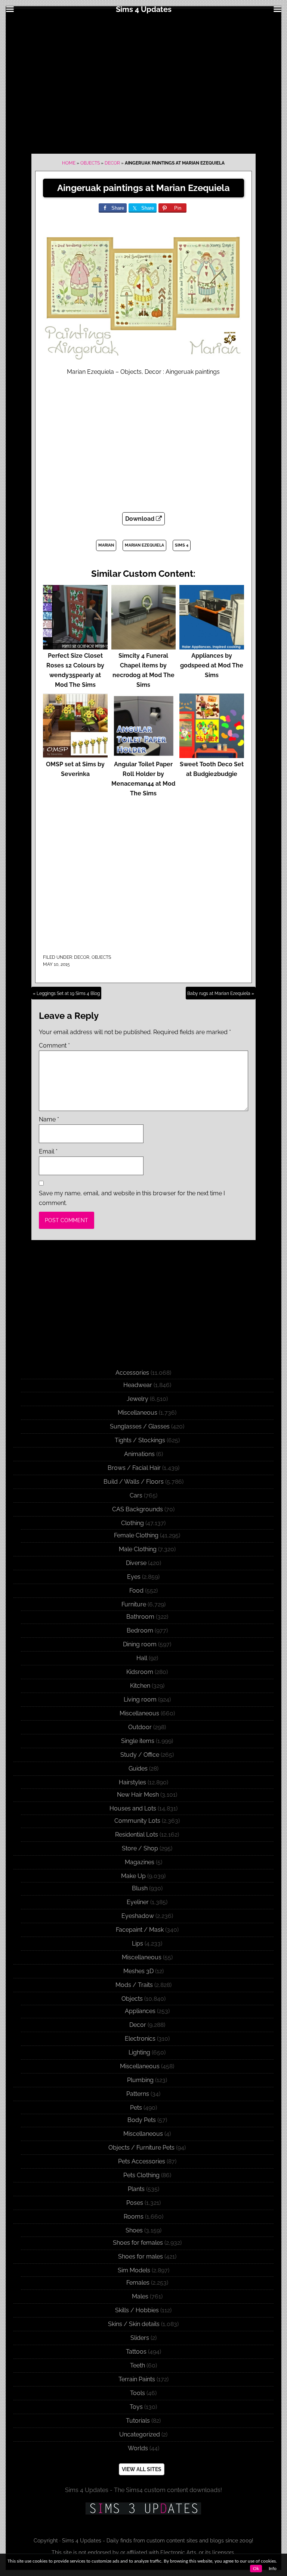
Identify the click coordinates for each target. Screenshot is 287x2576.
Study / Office (140, 1755)
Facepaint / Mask (140, 1930)
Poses (135, 2203)
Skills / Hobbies (137, 2310)
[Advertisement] (143, 83)
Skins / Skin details (134, 2324)
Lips (138, 1943)
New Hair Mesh (138, 1795)
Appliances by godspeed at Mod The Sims (212, 665)
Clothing (132, 1523)
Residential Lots (137, 1835)
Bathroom (140, 1617)
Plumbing (140, 2080)
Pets (136, 2108)
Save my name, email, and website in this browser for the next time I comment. (132, 1198)
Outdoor (140, 1727)
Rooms (134, 2217)
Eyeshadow (138, 1916)
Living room (140, 1699)
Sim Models (134, 2270)
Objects (90, 163)
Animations (139, 1454)
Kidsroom (140, 1672)
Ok (256, 2569)
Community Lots (137, 1821)
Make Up (133, 1876)
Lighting (139, 2052)
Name (49, 1119)
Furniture (134, 1604)
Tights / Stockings (140, 1440)
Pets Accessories (142, 2161)
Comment (54, 1046)
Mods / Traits (134, 1985)
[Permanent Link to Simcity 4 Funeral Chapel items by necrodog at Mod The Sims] (144, 646)
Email (48, 1151)
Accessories (132, 1373)
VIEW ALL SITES (142, 2469)
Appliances (140, 2011)
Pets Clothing (141, 2175)
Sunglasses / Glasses (140, 1426)
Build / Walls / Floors (134, 1482)
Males (140, 2296)
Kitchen (140, 1686)
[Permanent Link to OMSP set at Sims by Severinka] (75, 755)
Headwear (138, 1385)
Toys (136, 2407)
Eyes (134, 1577)
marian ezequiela (144, 545)
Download (141, 519)
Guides (138, 1769)
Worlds (138, 2448)
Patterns (138, 2094)
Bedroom (140, 1630)
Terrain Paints (137, 2379)
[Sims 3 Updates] (143, 2508)
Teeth (138, 2365)
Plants (136, 2189)
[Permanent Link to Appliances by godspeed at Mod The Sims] (212, 646)
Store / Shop (140, 1848)
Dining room (140, 1644)
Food (136, 1591)
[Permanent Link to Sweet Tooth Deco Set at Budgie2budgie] (212, 755)
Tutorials (138, 2421)
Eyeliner (138, 1902)
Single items (138, 1741)
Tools (138, 2393)
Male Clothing (138, 1549)
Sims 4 (182, 545)
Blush (140, 1888)
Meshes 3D (138, 1971)
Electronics (140, 2039)
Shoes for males (141, 2256)
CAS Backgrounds (138, 1509)
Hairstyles (132, 1782)
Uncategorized (140, 2434)
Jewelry (138, 1399)
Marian (106, 545)
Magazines (140, 1862)
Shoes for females (138, 2243)
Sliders (140, 2338)
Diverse (136, 1563)
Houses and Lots (133, 1808)
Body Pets (142, 2120)
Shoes (134, 2230)
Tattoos (136, 2352)
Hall (142, 1658)
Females (138, 2283)
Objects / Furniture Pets (141, 2148)
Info (273, 2569)
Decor (112, 163)
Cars (136, 1495)
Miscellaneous (138, 1413)
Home (69, 163)
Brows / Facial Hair (134, 1468)
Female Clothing (136, 1535)
